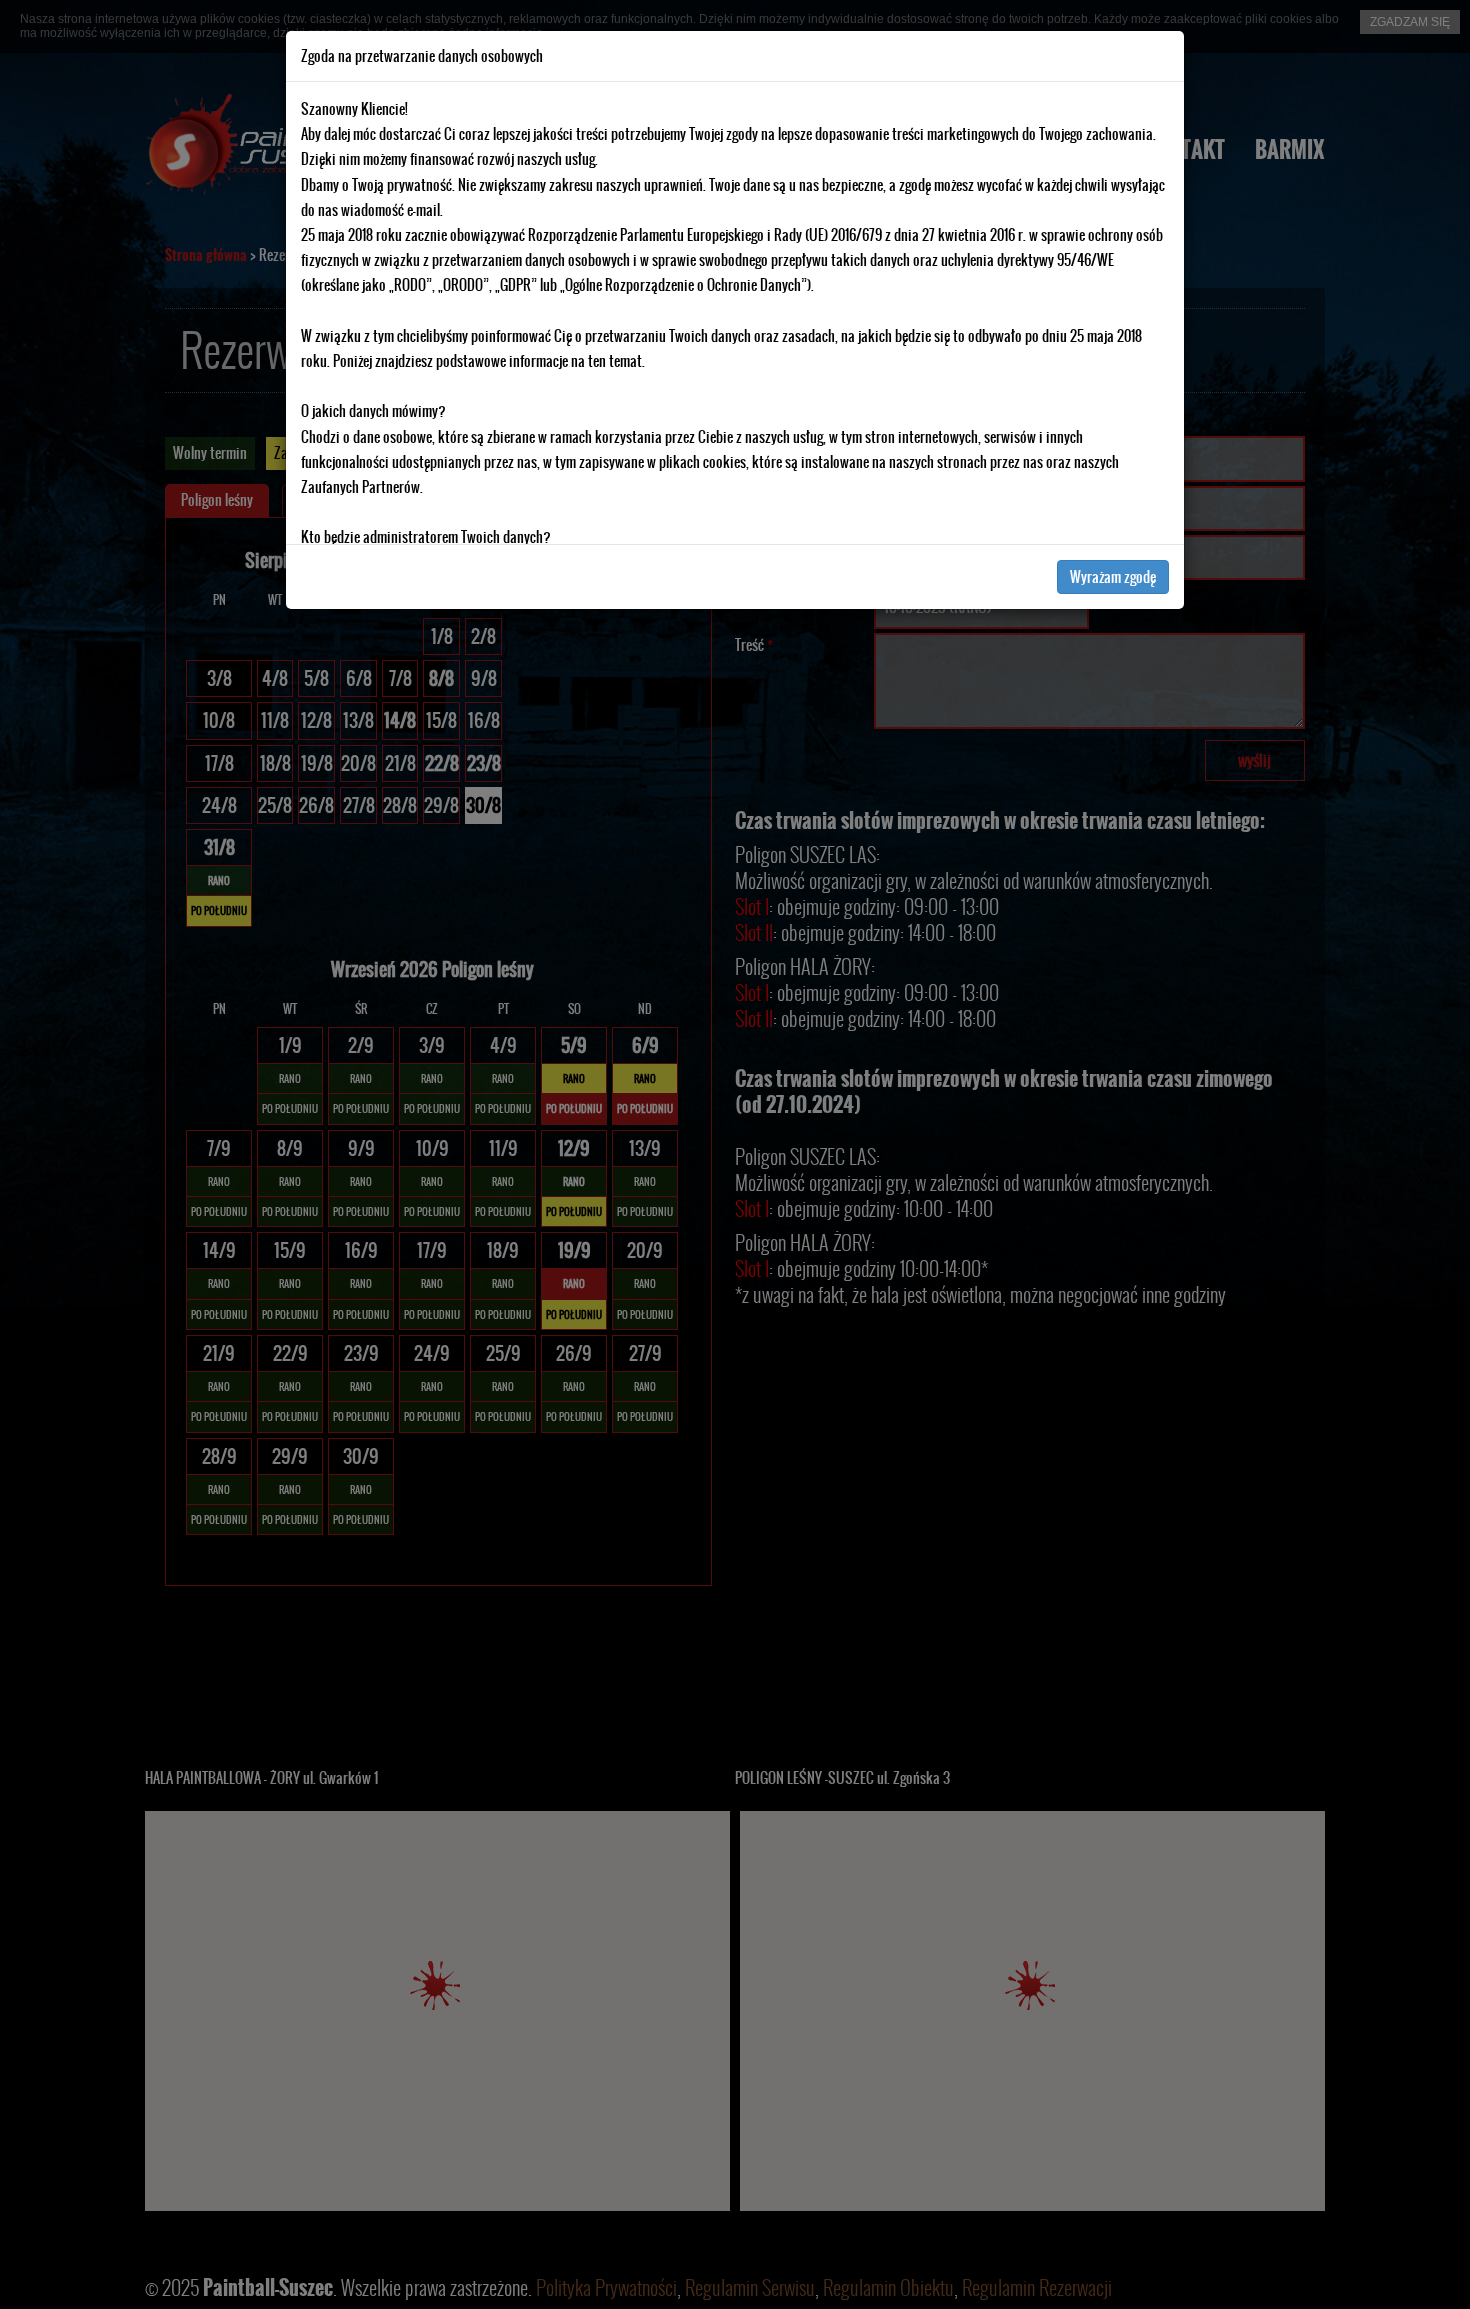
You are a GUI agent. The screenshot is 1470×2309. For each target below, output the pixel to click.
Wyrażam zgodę (1113, 577)
